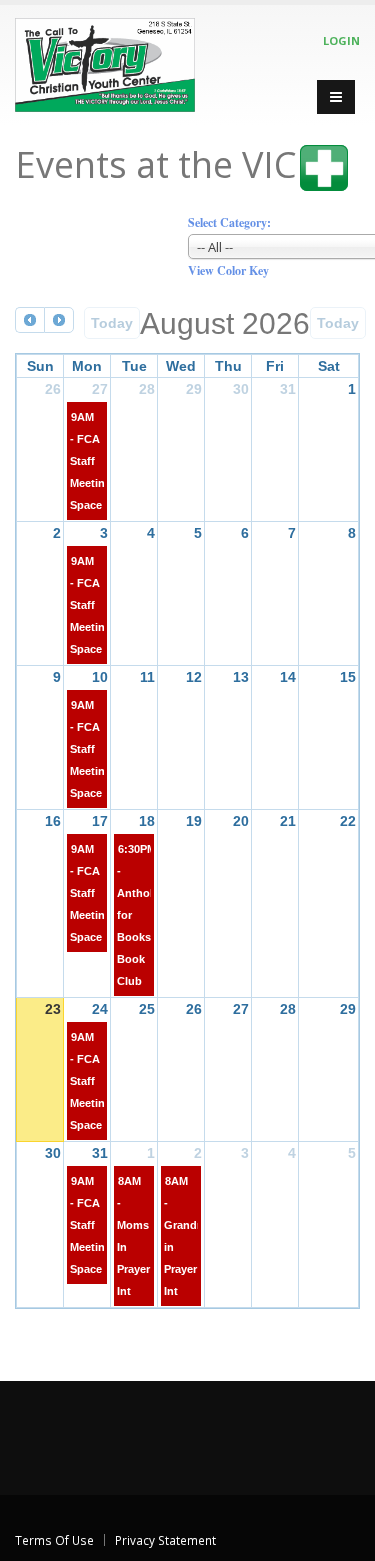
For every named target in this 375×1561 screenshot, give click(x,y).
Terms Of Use (54, 1540)
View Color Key (228, 270)
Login (341, 40)
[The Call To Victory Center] (105, 61)
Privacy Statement (165, 1540)
